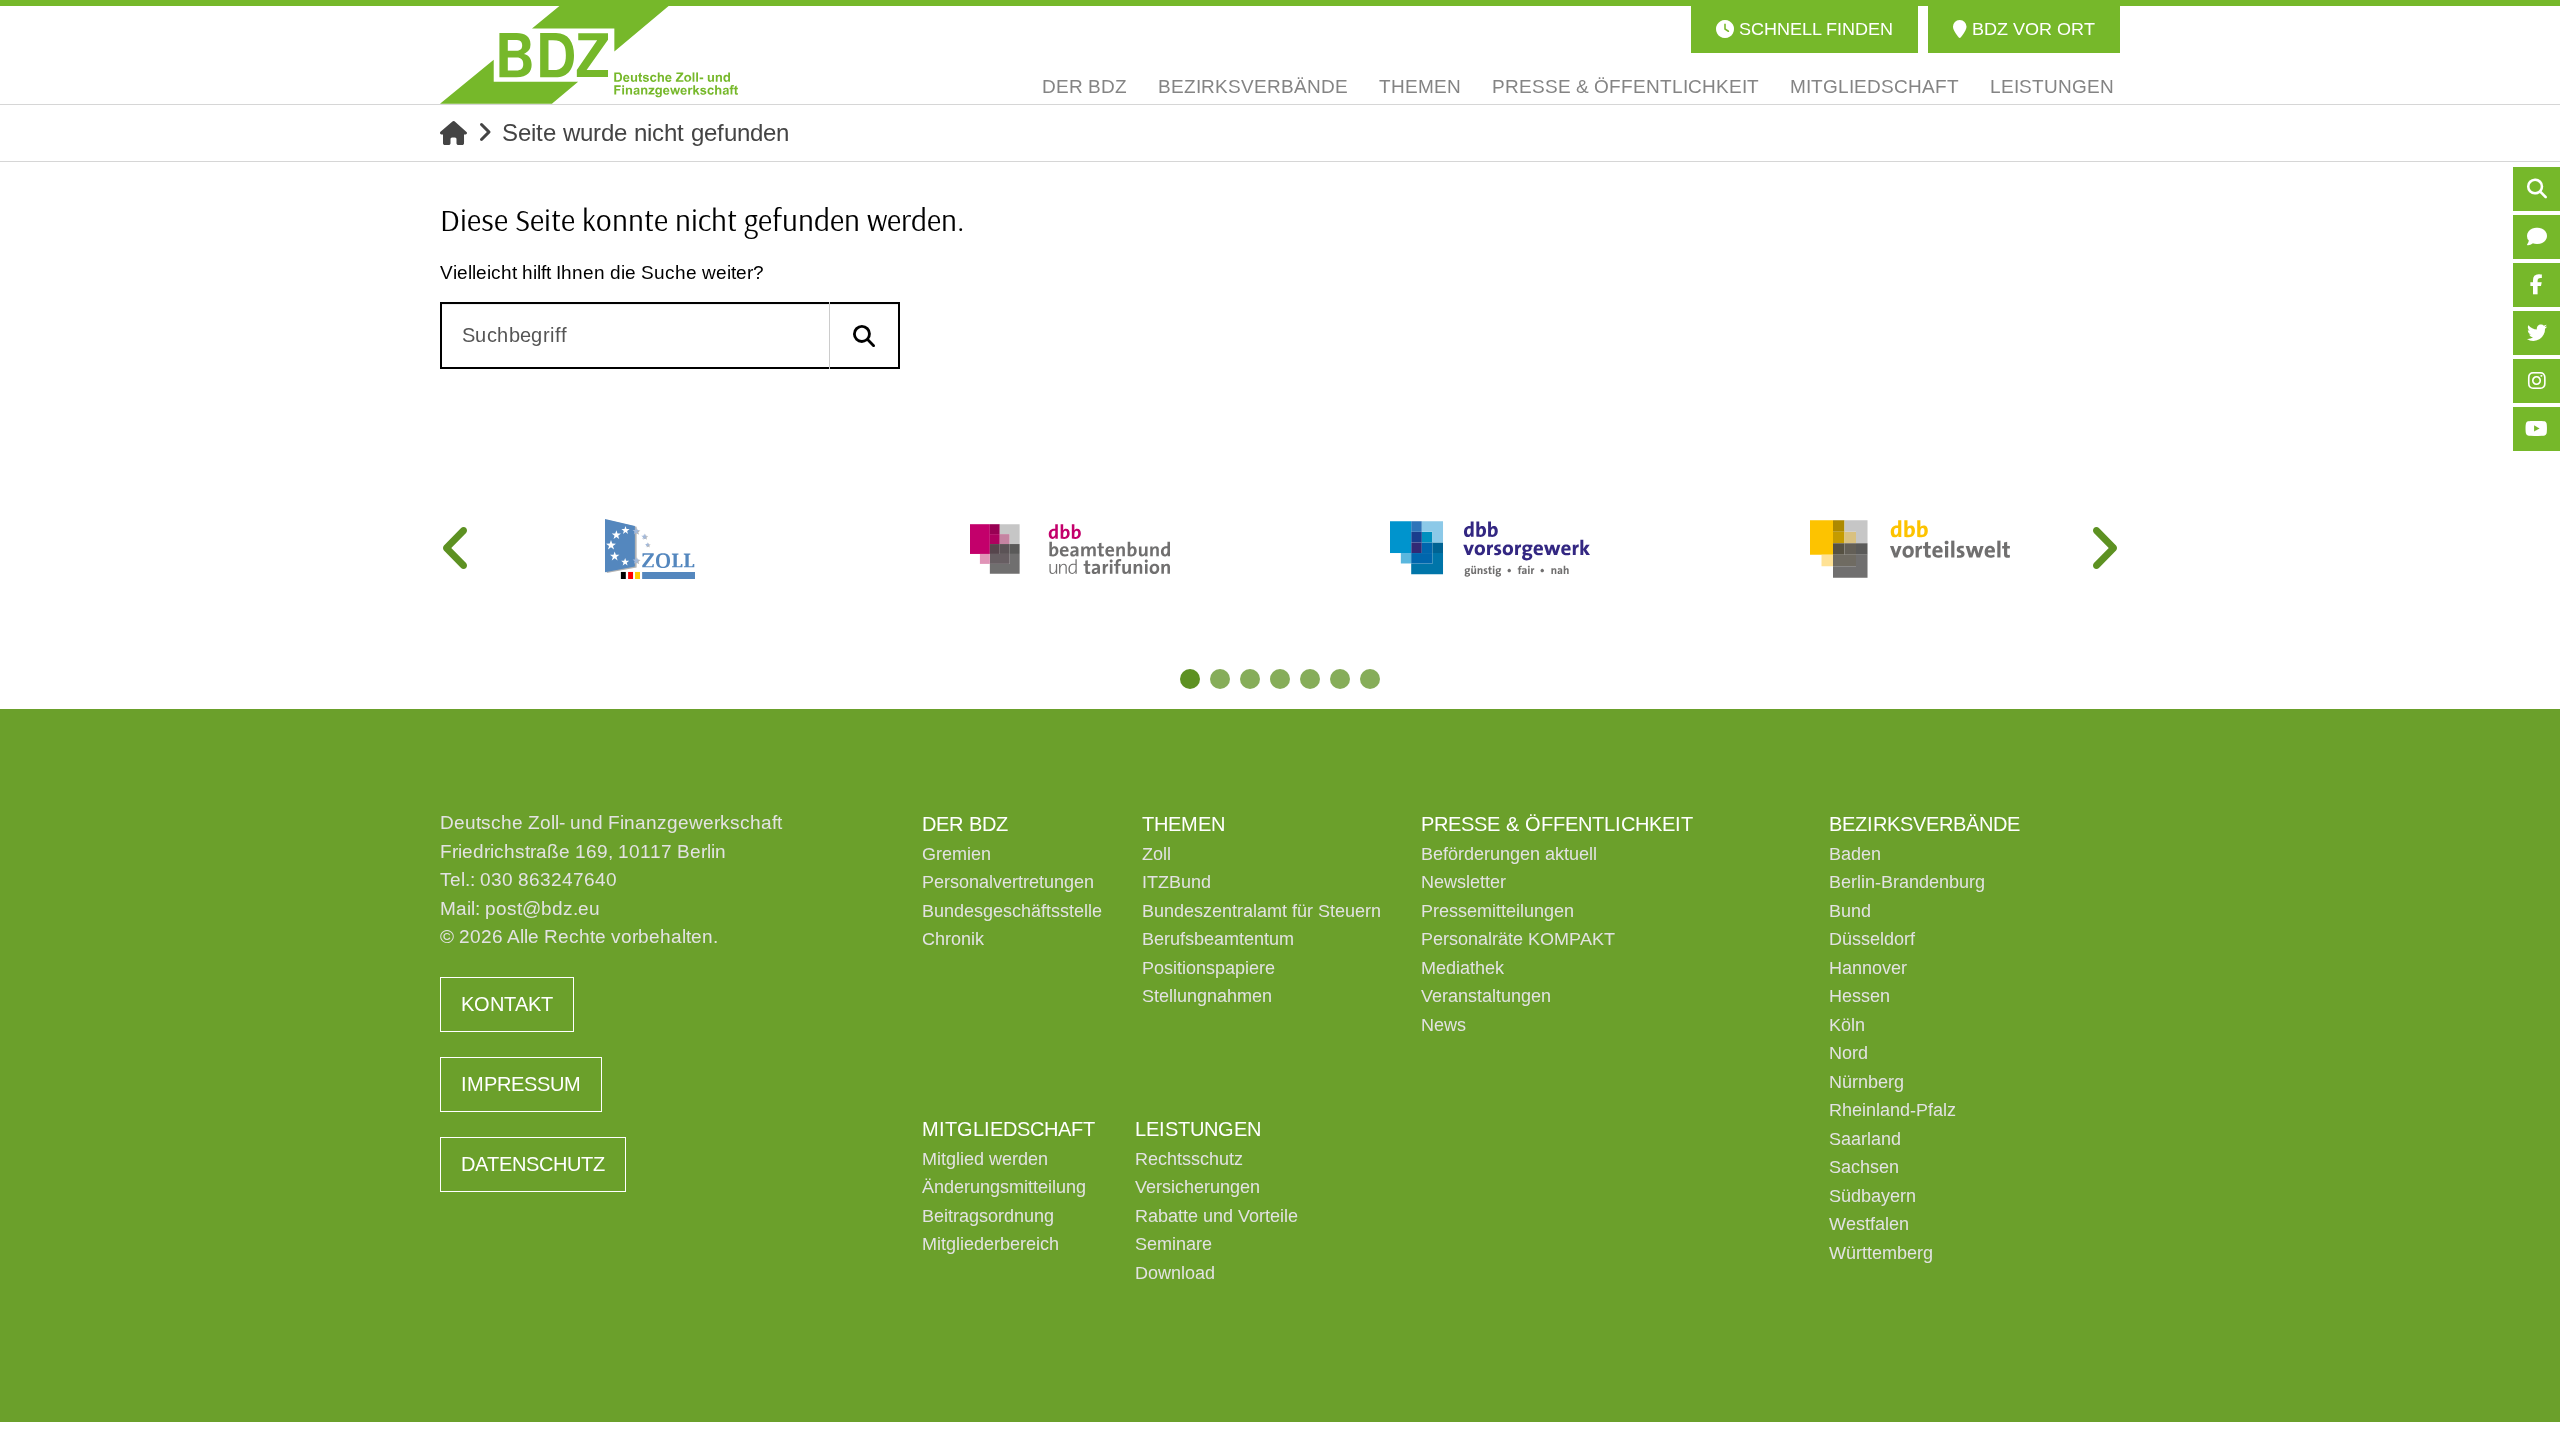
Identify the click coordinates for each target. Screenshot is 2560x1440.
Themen (1183, 824)
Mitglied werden (985, 1159)
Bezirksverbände (1924, 824)
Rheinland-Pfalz (1892, 1110)
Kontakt (507, 1004)
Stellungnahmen (1207, 996)
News (1443, 1025)
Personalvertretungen (1008, 882)
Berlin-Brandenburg (1907, 882)
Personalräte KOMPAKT (1518, 939)
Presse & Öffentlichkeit (1557, 824)
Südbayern (1872, 1196)
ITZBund (1176, 882)
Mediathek (1462, 968)
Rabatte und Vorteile (1216, 1216)
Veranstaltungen (1486, 996)
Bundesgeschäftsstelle (1012, 911)
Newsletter (1463, 882)
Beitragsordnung (988, 1216)
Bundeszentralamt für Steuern (1261, 911)
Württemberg (1881, 1253)
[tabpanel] (650, 549)
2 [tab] (1220, 679)
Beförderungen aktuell (1509, 854)
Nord (1848, 1053)
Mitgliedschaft (1008, 1129)
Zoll (1156, 854)
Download (1175, 1273)
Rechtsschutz (1189, 1159)
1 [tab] (1190, 679)
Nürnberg (1866, 1082)
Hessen (1859, 996)
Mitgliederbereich (990, 1244)
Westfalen (1869, 1224)
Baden (1855, 854)
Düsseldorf (1872, 939)
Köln (1847, 1025)
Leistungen (1198, 1129)
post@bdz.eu (542, 908)
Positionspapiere (1208, 968)
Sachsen (1864, 1167)
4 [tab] (1280, 679)
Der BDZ (965, 824)
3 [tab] (1250, 679)
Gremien (956, 854)
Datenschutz (533, 1164)
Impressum (521, 1084)
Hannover (1868, 968)
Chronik (953, 939)
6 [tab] (1340, 679)
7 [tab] (1370, 679)
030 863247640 (548, 879)
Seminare (1173, 1244)
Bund (1850, 911)
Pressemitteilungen (1497, 911)
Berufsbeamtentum (1218, 939)
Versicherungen (1197, 1187)
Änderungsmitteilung (1004, 1187)
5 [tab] (1310, 679)
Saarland (1865, 1139)
